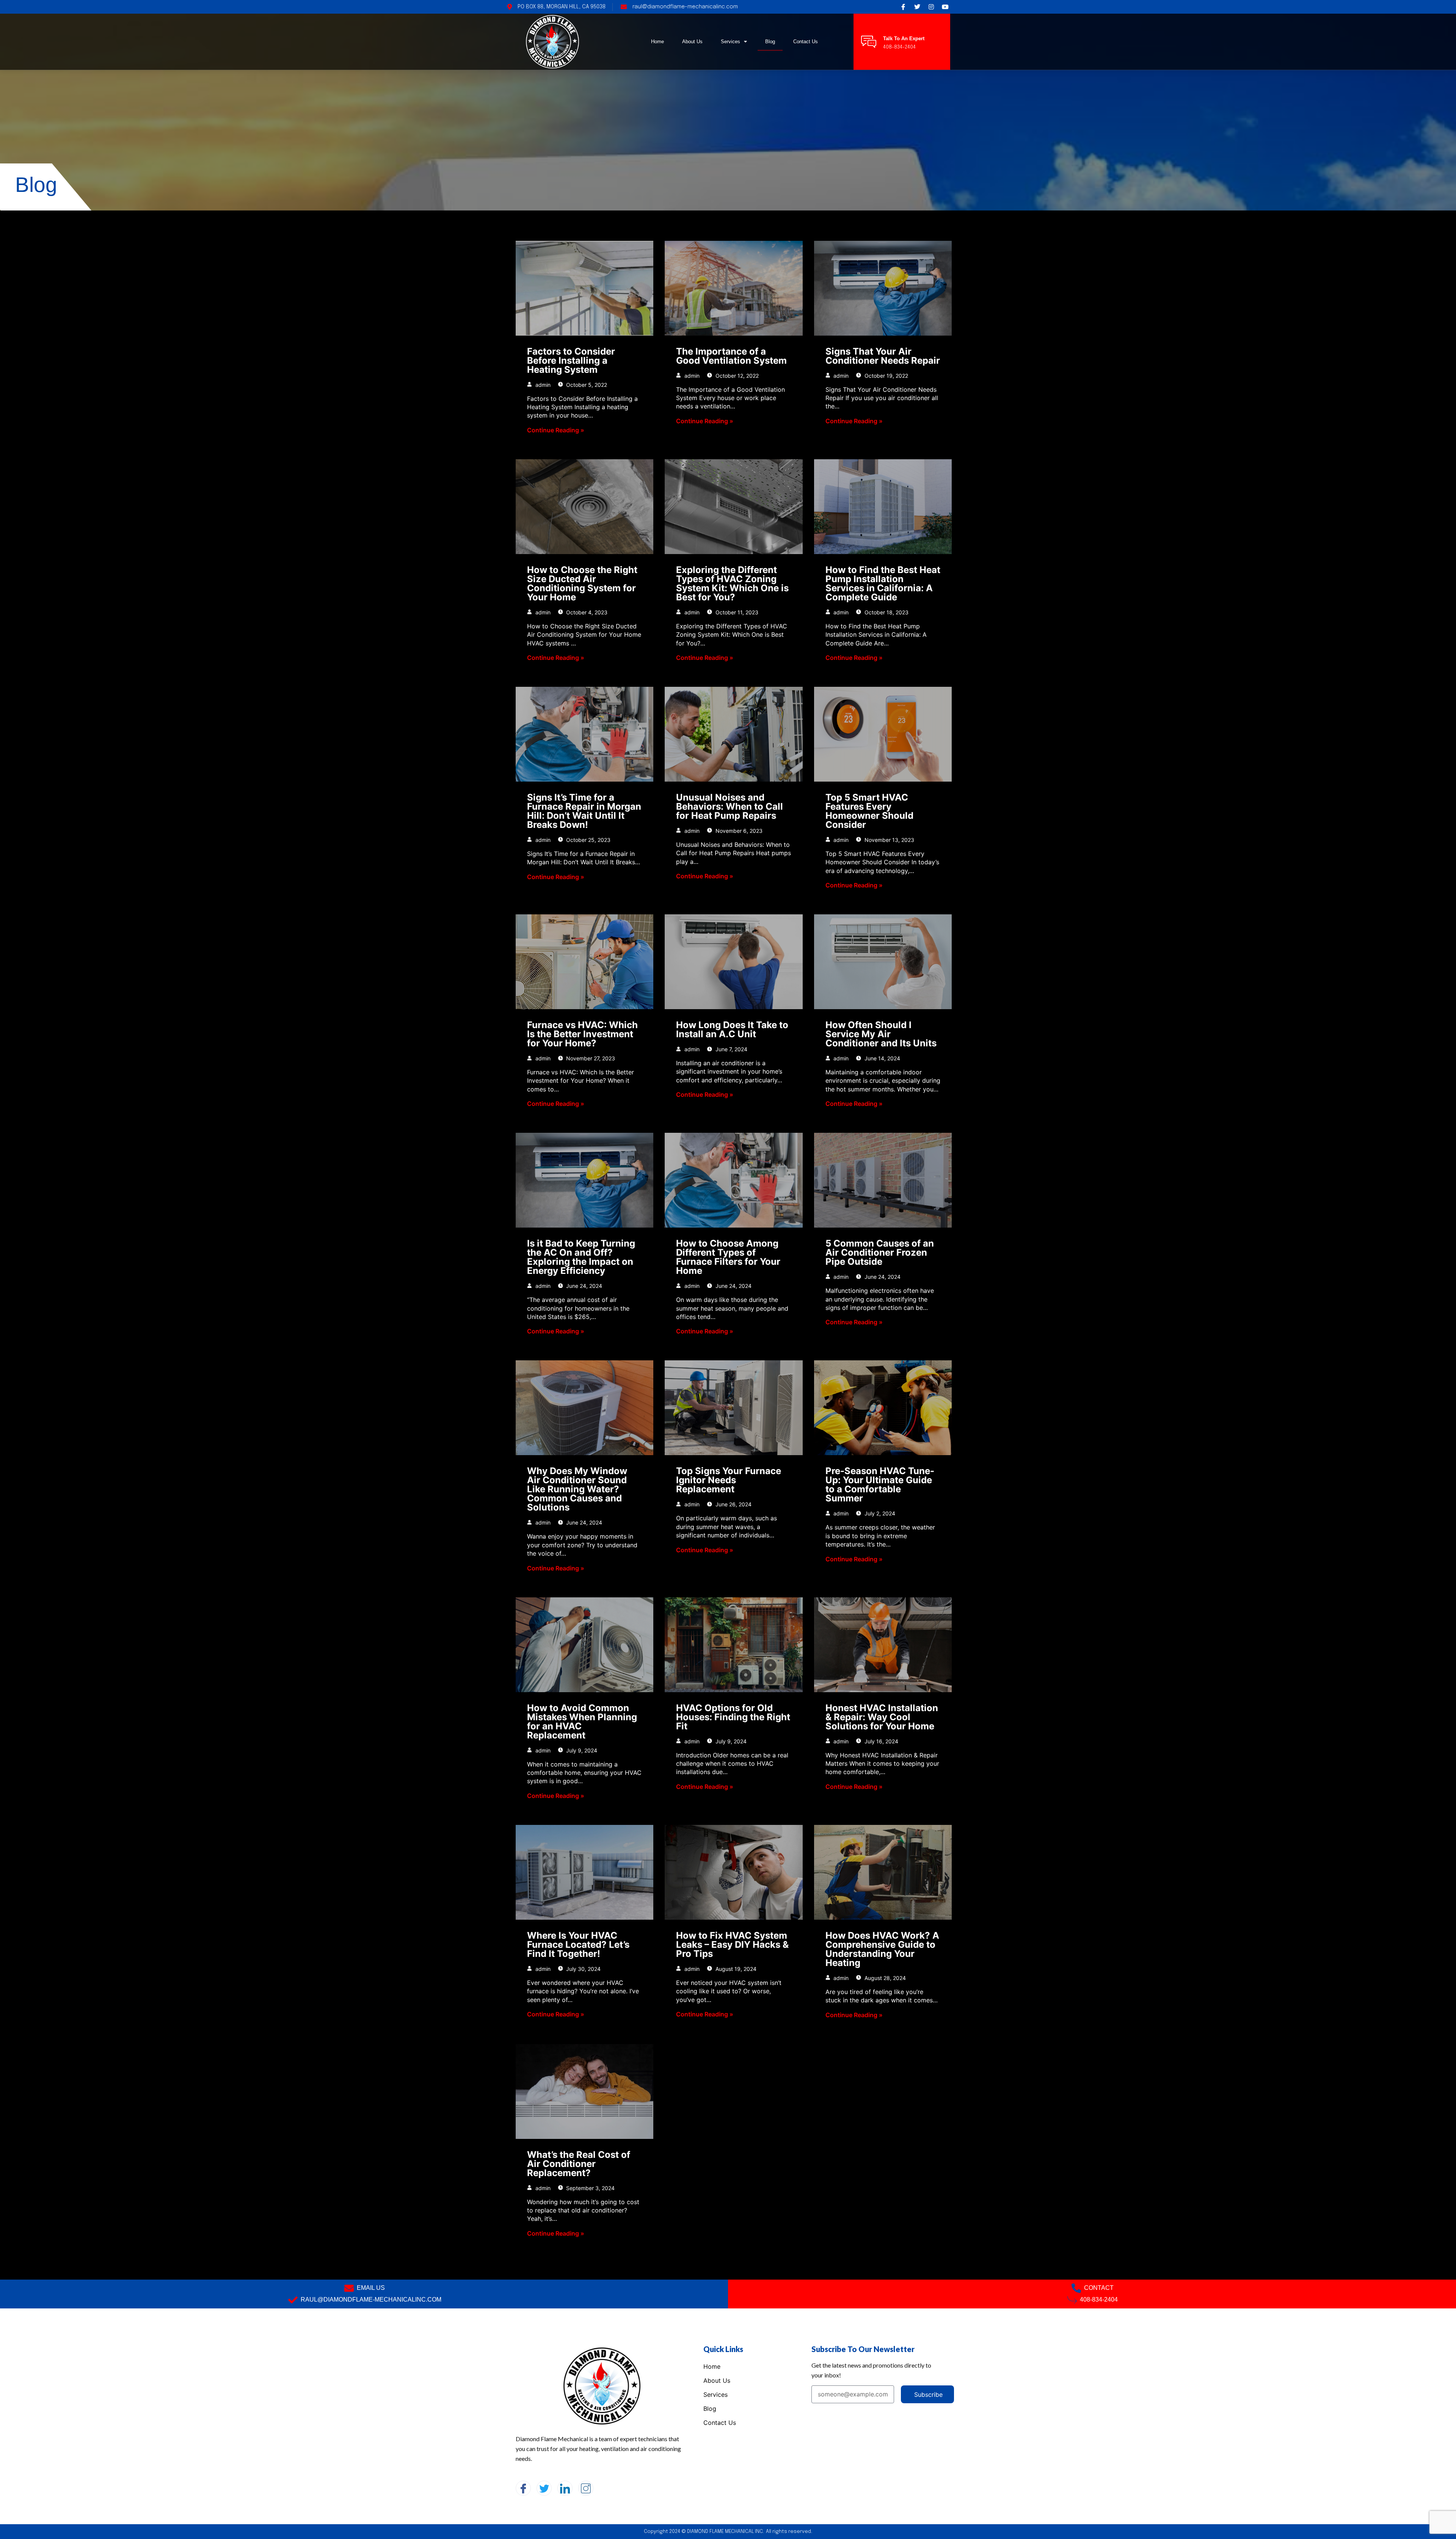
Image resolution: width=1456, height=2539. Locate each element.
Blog (770, 42)
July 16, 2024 (881, 1741)
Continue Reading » (556, 430)
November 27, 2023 (590, 1058)
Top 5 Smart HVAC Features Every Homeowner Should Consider (869, 811)
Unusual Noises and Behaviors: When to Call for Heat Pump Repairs (730, 806)
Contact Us (806, 42)
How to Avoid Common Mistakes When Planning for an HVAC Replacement (582, 1722)
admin (542, 385)
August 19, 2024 (735, 1969)
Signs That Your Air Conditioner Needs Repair (883, 356)
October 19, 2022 (886, 376)
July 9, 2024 (581, 1750)
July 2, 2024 (879, 1513)
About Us (692, 42)
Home (657, 42)
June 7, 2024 (731, 1049)
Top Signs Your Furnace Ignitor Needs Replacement (729, 1480)
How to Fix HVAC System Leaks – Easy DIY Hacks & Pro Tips (732, 1945)
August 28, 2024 (884, 1978)
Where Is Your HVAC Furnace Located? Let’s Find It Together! (578, 1945)
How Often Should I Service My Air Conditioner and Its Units (881, 1034)
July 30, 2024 (583, 1969)
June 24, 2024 (583, 1286)
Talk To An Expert (904, 38)
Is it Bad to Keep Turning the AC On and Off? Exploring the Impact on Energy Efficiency (581, 1257)
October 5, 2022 (586, 385)
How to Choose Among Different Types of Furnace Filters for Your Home (728, 1257)
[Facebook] (523, 2488)
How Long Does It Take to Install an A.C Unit (732, 1029)
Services (730, 42)
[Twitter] (544, 2488)
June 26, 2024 (733, 1504)
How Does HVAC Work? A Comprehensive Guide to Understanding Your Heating (882, 1949)
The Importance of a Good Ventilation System (731, 356)
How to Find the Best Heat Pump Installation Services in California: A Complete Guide (883, 583)
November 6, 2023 (738, 831)
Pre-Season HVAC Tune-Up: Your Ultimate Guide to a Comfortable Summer (880, 1485)
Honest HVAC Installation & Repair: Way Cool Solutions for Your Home (882, 1717)
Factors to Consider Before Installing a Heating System (571, 360)
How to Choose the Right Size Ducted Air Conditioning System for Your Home (582, 583)
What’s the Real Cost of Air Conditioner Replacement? (579, 2164)
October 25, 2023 (588, 840)
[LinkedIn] (565, 2488)
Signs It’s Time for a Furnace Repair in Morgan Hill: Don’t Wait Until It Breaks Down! (584, 811)
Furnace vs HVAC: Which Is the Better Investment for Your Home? (582, 1034)
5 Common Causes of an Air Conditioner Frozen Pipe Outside (880, 1252)
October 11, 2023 (736, 612)
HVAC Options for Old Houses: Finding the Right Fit (733, 1717)
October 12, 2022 (736, 376)
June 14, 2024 (882, 1058)
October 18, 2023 (886, 612)
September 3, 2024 (590, 2188)
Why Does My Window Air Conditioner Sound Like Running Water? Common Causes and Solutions (577, 1489)
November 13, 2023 (889, 840)
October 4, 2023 (586, 612)
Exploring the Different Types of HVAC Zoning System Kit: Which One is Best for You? (732, 583)
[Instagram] (586, 2488)
